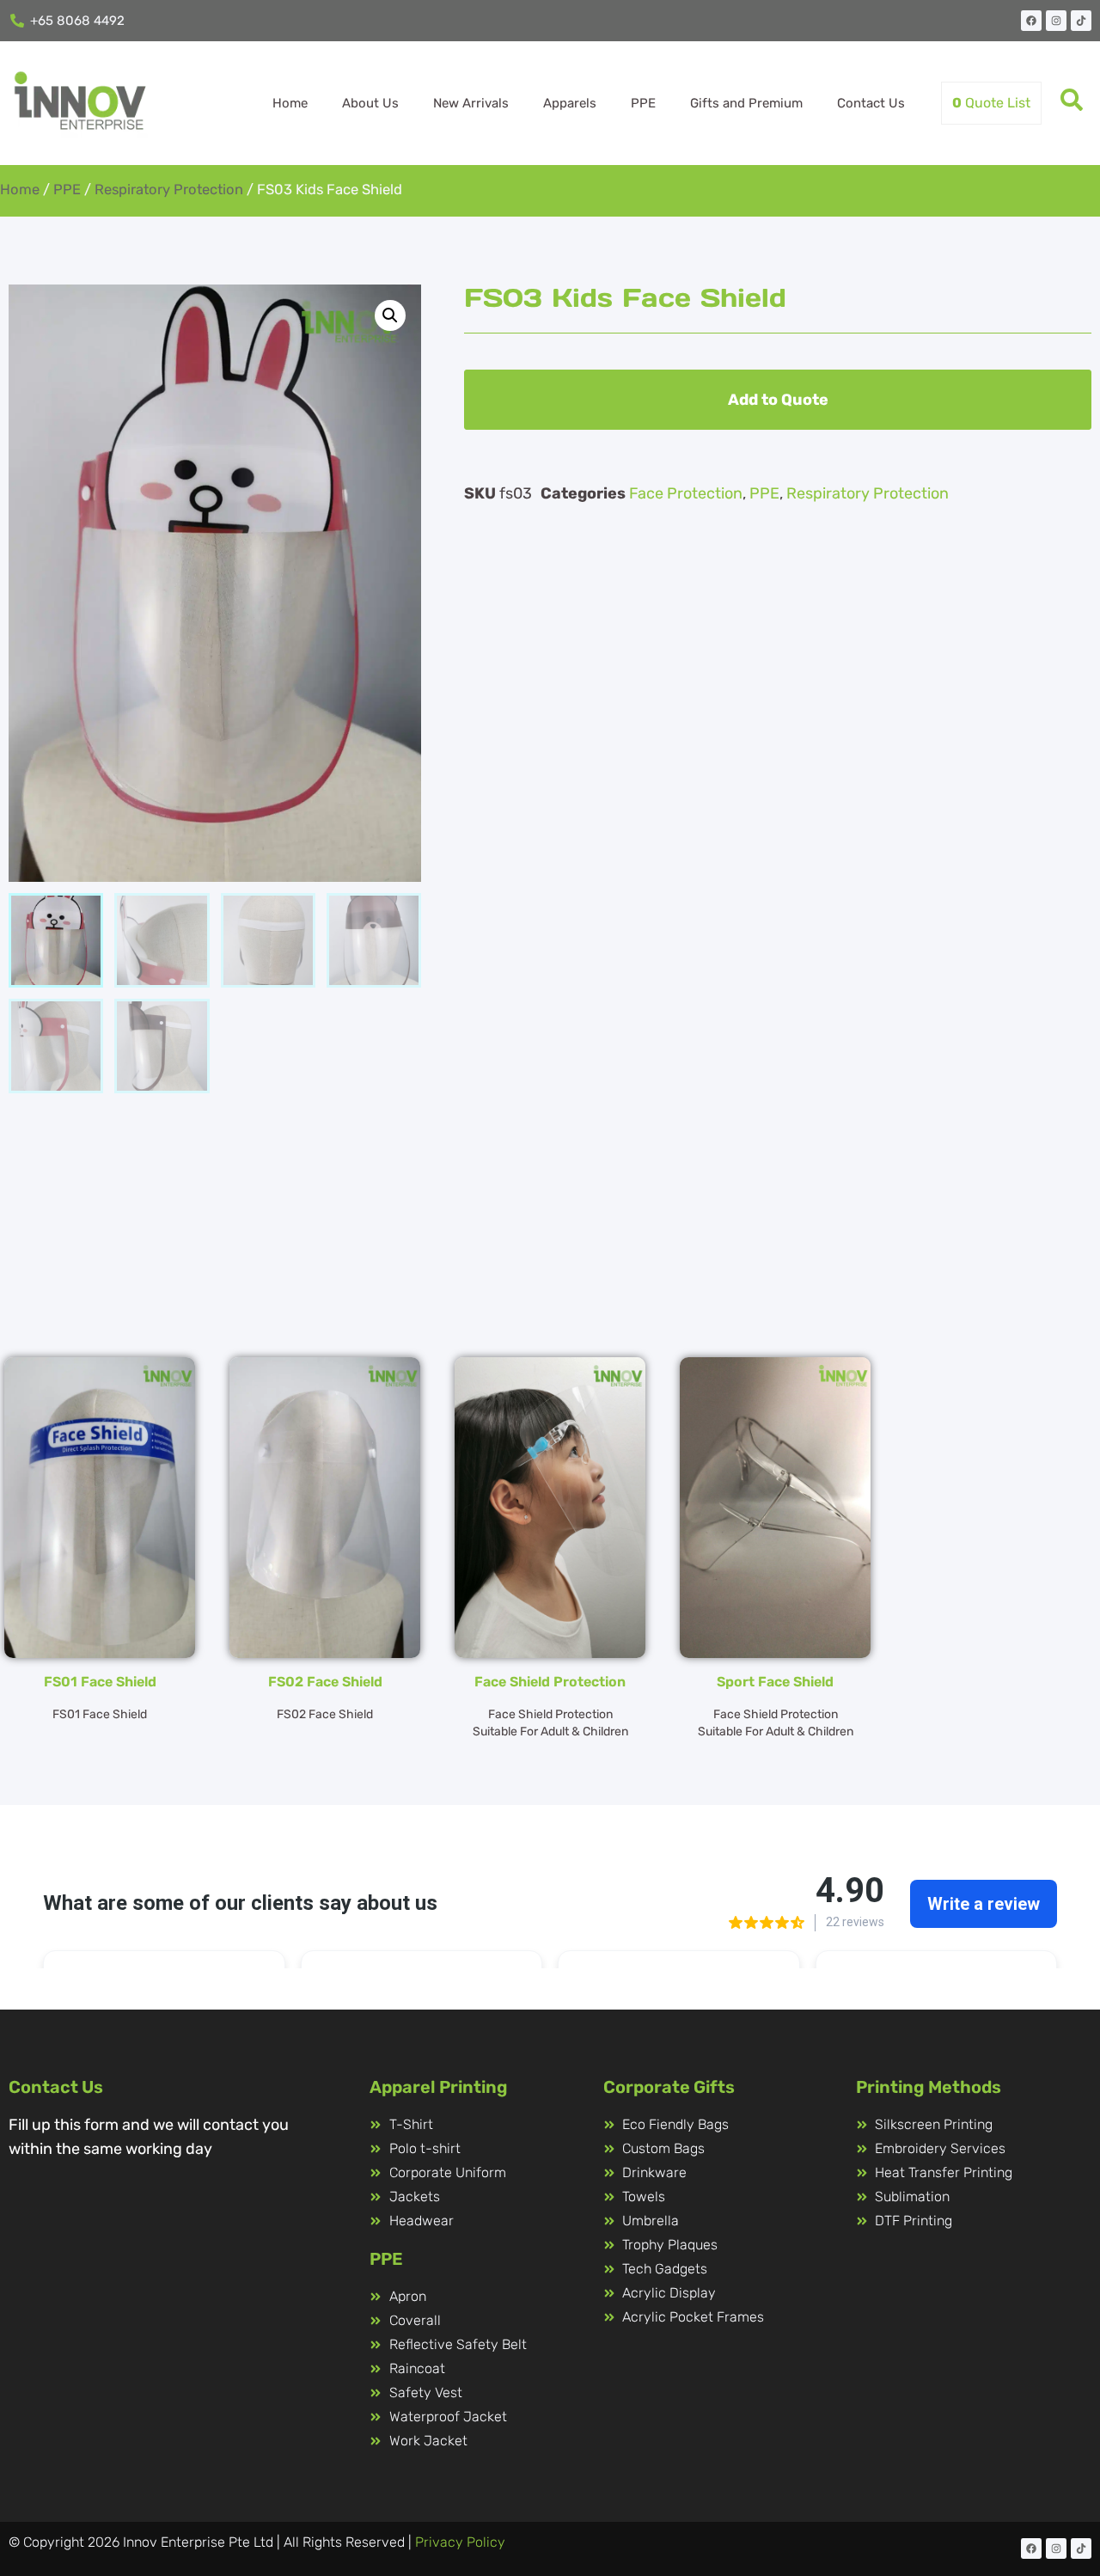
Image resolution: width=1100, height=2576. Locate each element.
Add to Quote (778, 400)
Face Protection (686, 493)
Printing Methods (929, 2087)
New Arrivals (471, 103)
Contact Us (871, 103)
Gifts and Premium (746, 103)
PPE (643, 103)
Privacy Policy (460, 2542)
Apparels (570, 103)
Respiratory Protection (169, 190)
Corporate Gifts (669, 2087)
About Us (370, 103)
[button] (390, 315)
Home (290, 103)
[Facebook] (1031, 21)
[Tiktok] (1081, 21)
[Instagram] (1056, 21)
